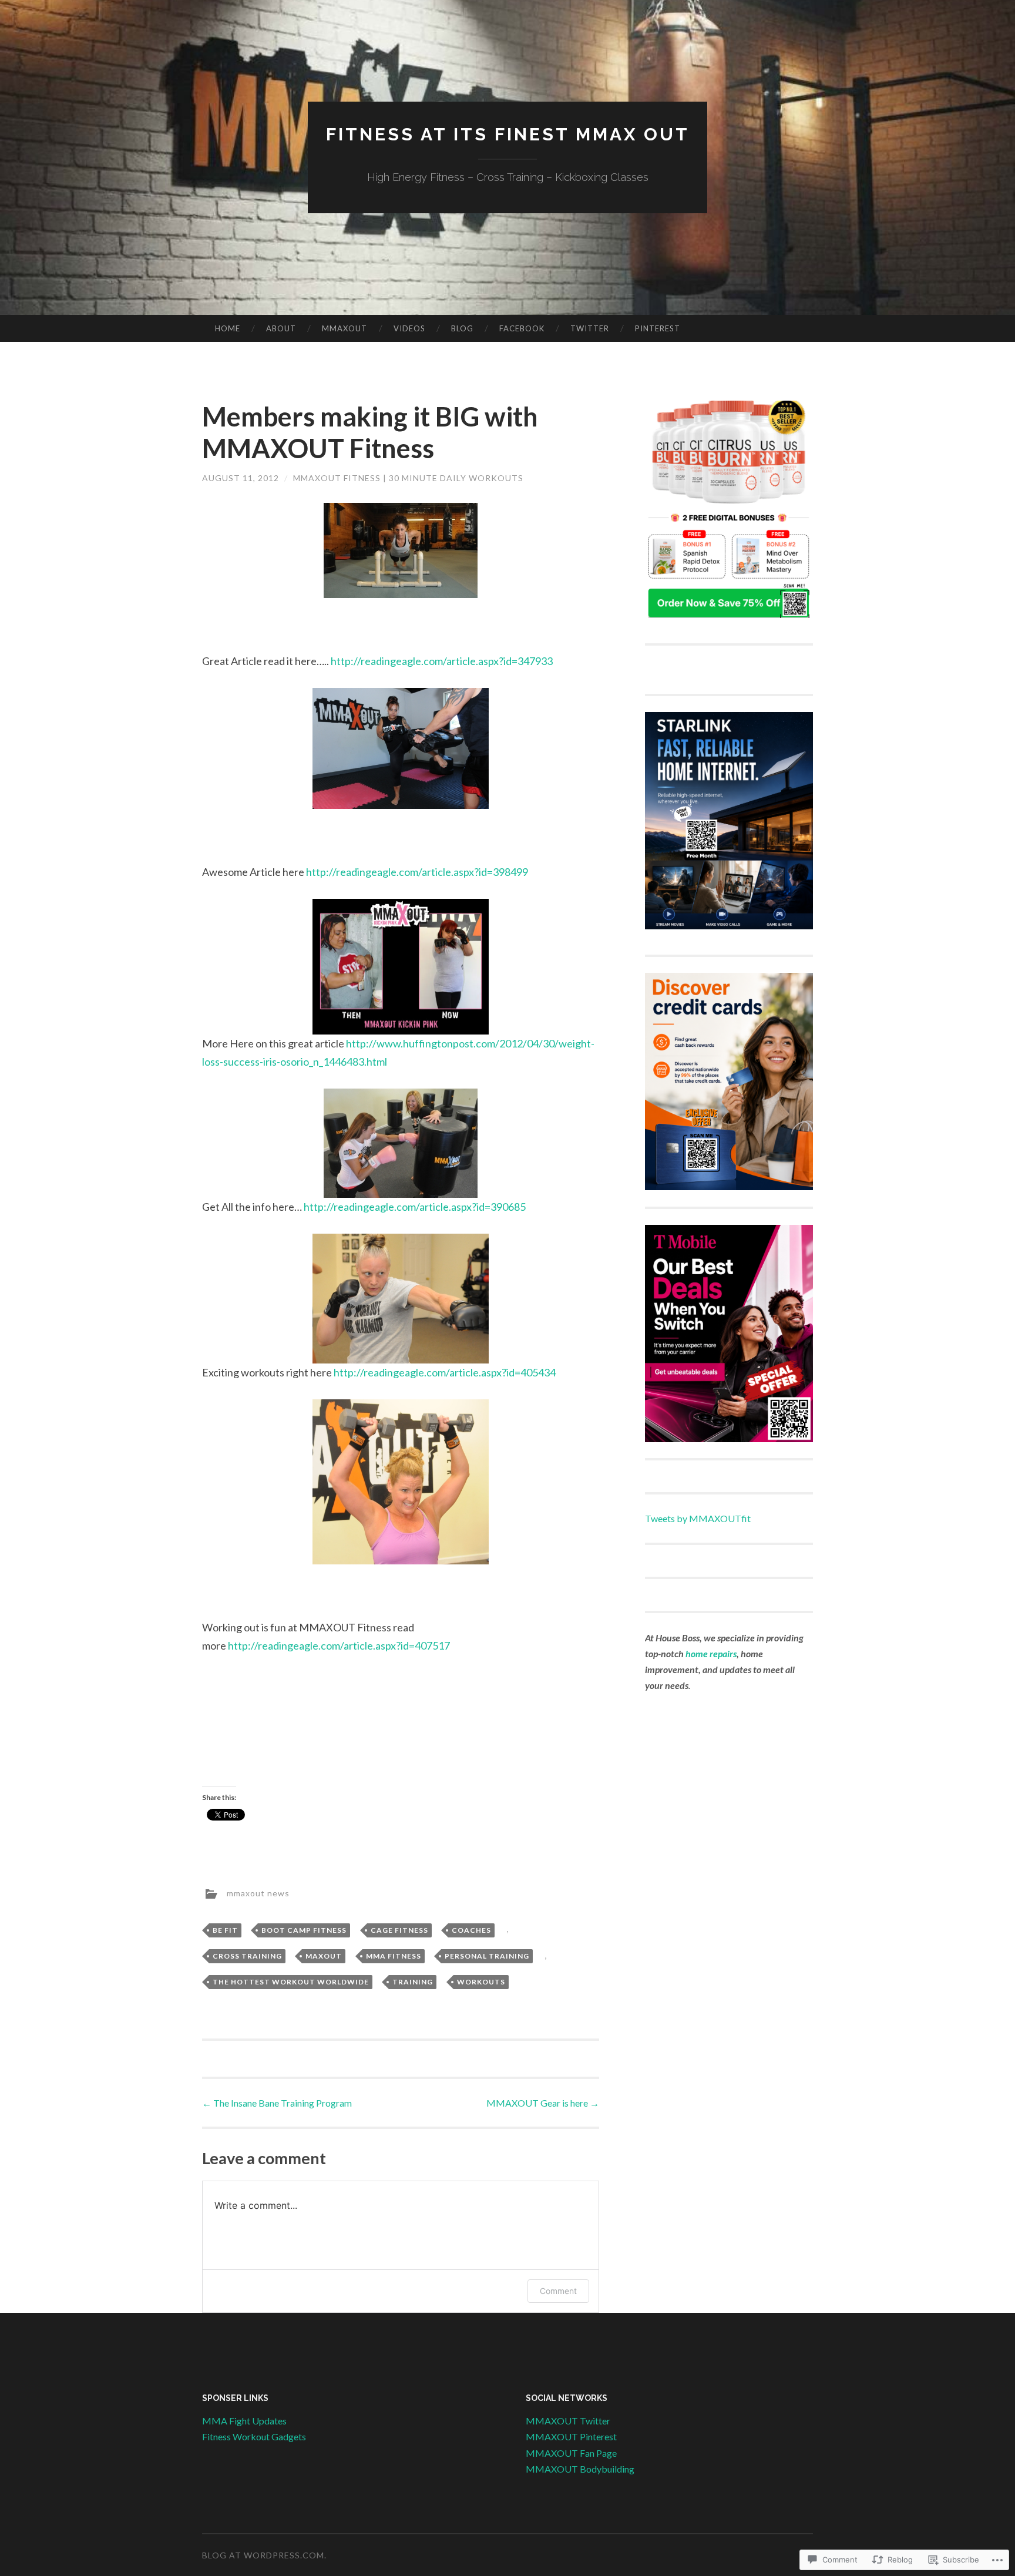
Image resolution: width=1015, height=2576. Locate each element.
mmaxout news (258, 1892)
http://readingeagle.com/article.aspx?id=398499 (417, 872)
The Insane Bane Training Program (277, 2103)
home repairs (711, 1653)
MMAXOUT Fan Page (571, 2453)
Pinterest (658, 328)
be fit (225, 1930)
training (413, 1982)
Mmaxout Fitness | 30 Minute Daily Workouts (408, 478)
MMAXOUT (345, 328)
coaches (471, 1930)
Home (228, 328)
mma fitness (394, 1956)
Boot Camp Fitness (304, 1930)
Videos (409, 328)
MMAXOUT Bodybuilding (580, 2469)
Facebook (522, 328)
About (281, 328)
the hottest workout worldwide (291, 1982)
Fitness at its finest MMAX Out (508, 134)
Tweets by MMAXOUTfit (698, 1518)
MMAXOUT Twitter (568, 2421)
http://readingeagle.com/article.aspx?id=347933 (442, 661)
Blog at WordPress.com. (264, 2555)
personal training (487, 1956)
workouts (481, 1982)
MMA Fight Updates (244, 2421)
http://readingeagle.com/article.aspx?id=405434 (445, 1372)
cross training (247, 1956)
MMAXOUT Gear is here (543, 2103)
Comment (558, 2291)
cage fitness (399, 1930)
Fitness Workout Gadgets (254, 2436)
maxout (324, 1956)
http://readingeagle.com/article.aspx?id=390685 (415, 1207)
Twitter (590, 328)
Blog (462, 328)
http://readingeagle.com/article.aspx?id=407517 (339, 1645)
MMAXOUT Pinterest (571, 2436)
